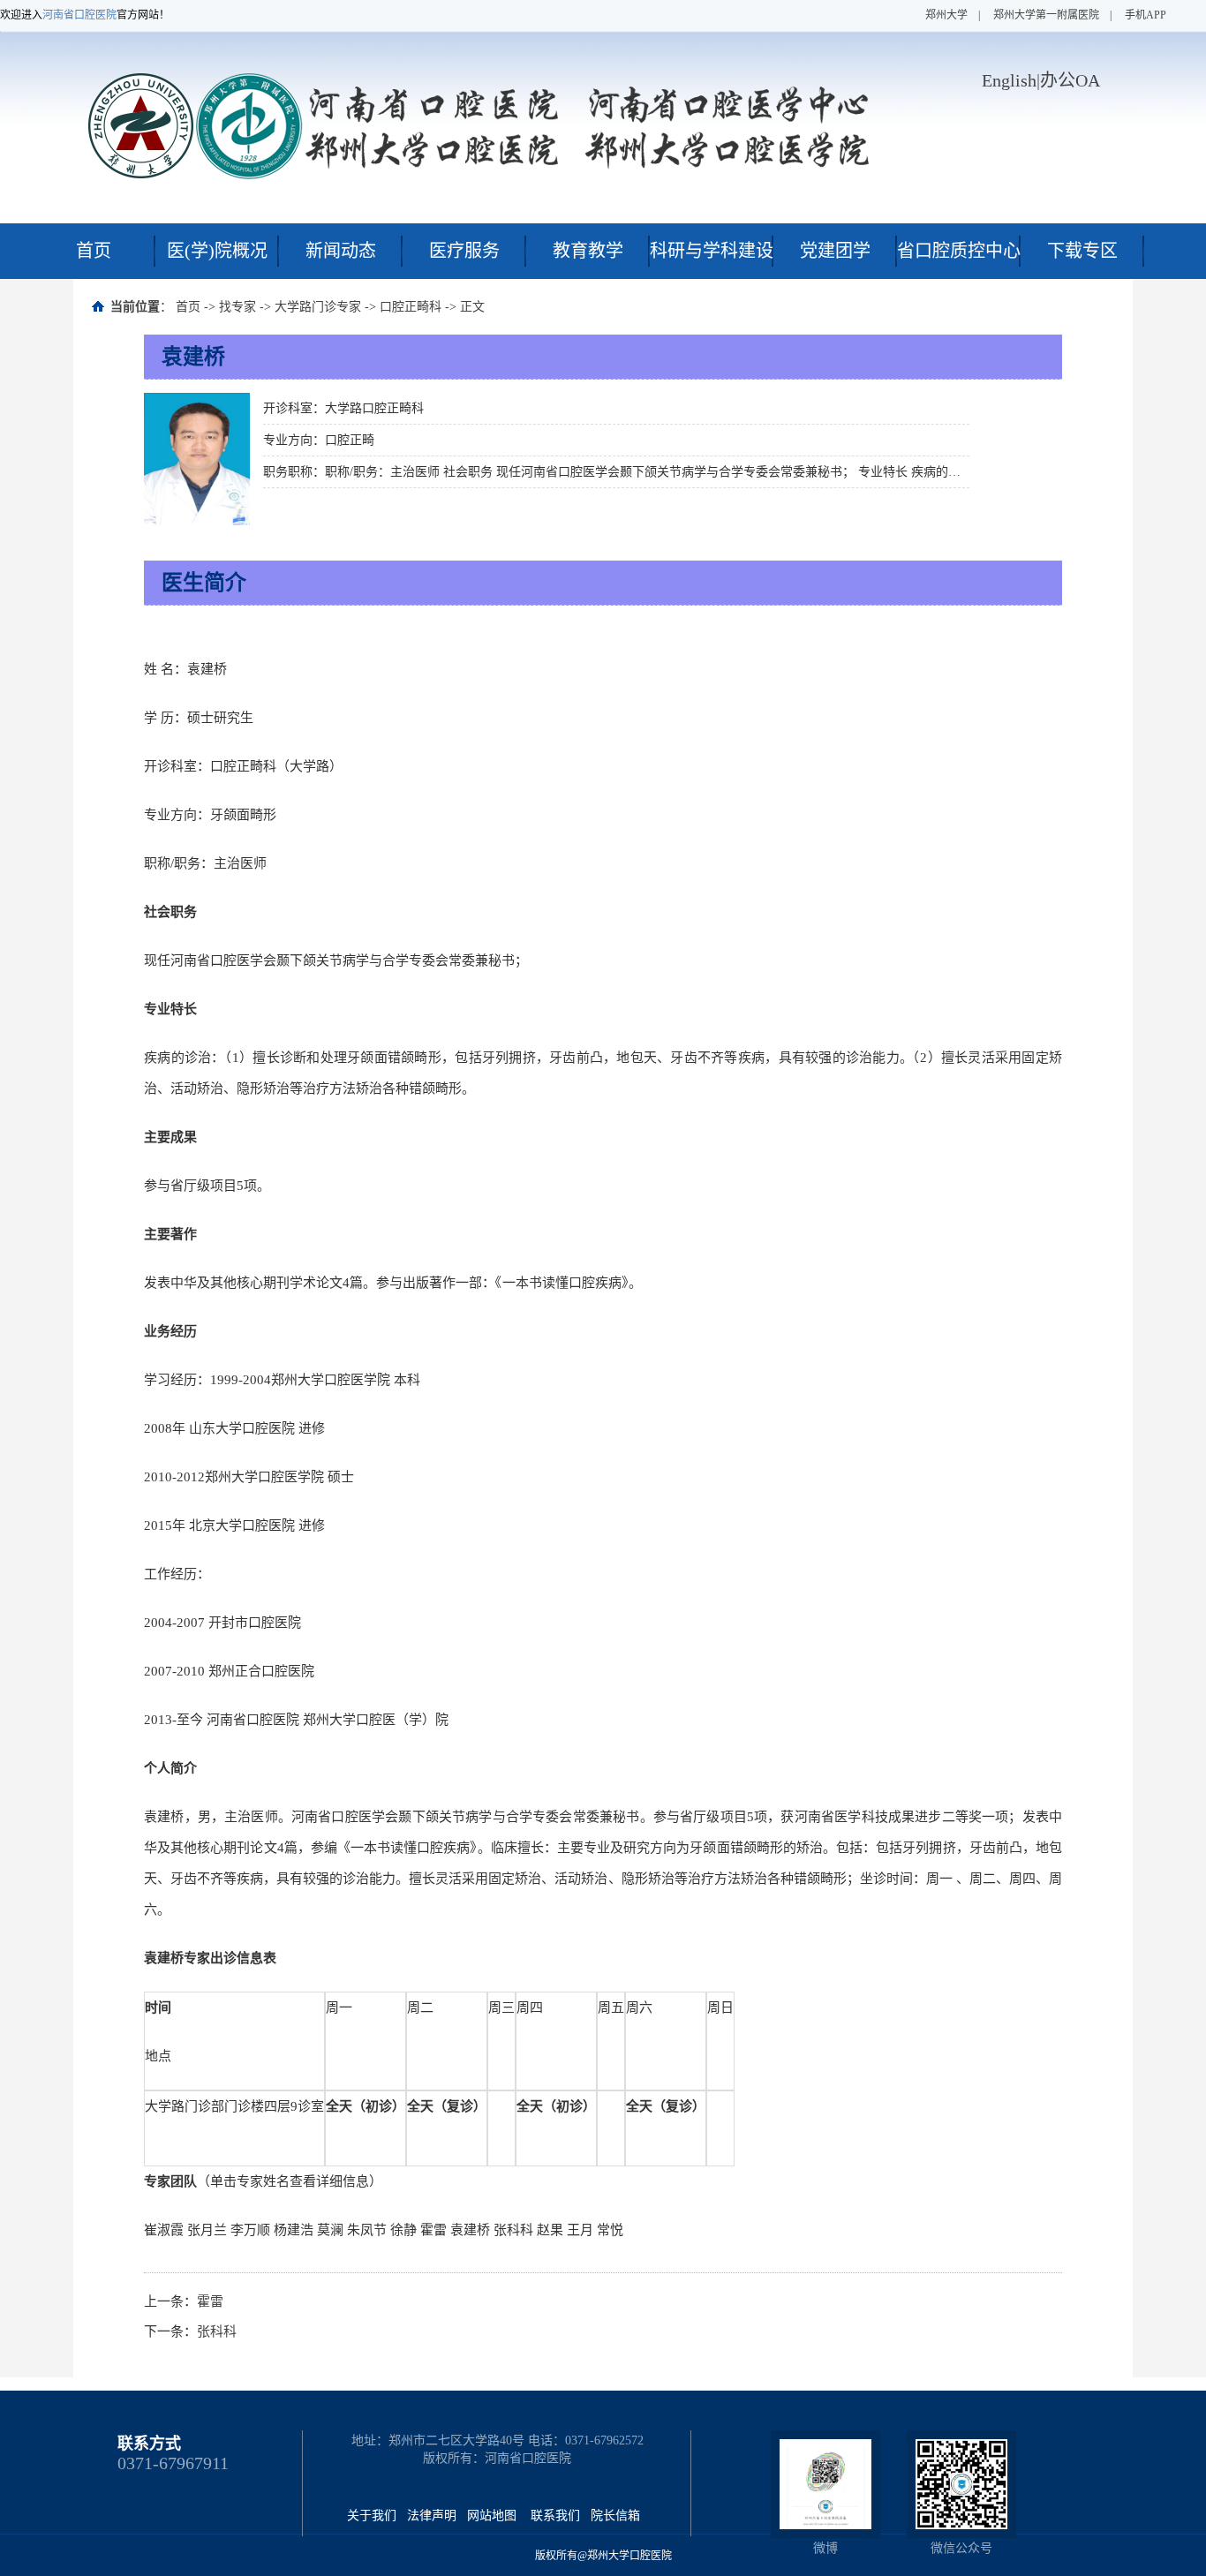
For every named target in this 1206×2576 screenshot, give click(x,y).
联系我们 (555, 2516)
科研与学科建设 (712, 251)
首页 (94, 251)
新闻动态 (341, 251)
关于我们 (372, 2516)
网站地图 (492, 2516)
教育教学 (588, 251)
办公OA (1070, 80)
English (1009, 80)
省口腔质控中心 (959, 251)
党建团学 (835, 251)
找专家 (237, 307)
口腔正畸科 (411, 307)
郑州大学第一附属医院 (1046, 15)
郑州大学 (946, 15)
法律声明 (432, 2516)
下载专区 (1082, 251)
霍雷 (210, 2301)
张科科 (217, 2331)
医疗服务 (464, 251)
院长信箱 (615, 2516)
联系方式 (149, 2444)
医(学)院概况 (217, 251)
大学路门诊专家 (318, 307)
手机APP (1146, 15)
